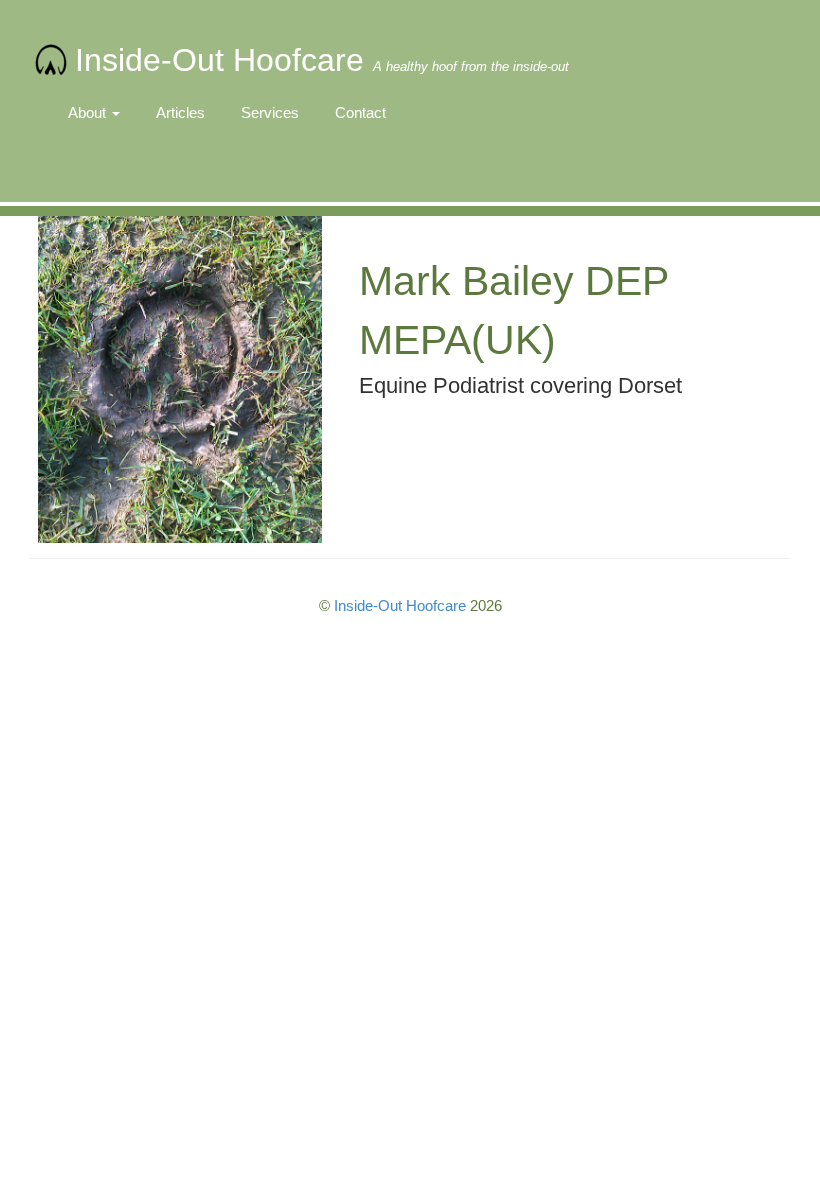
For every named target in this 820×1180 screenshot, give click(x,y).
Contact (360, 112)
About (89, 112)
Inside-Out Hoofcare (322, 60)
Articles (180, 112)
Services (270, 112)
